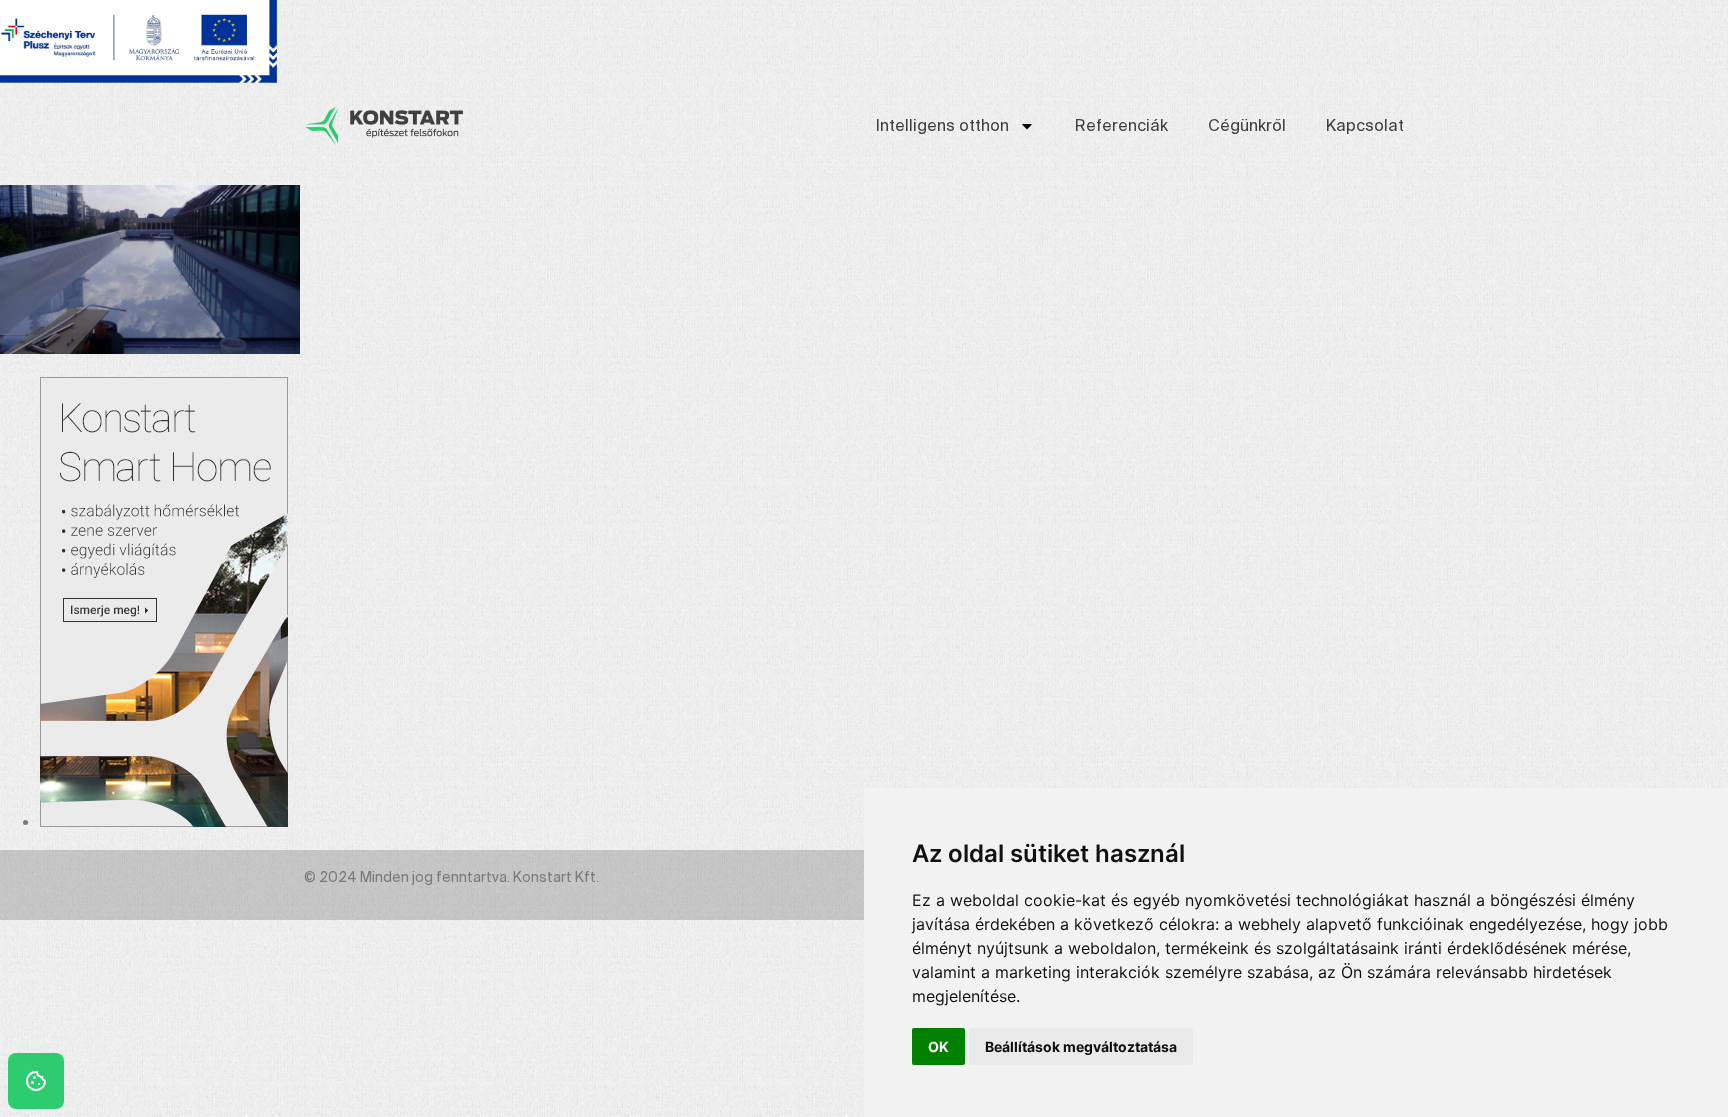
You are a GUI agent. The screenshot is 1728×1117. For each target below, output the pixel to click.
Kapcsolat (1365, 125)
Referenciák (1121, 125)
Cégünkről (1247, 125)
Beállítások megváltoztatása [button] (1081, 1046)
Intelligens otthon (942, 125)
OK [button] (938, 1046)
